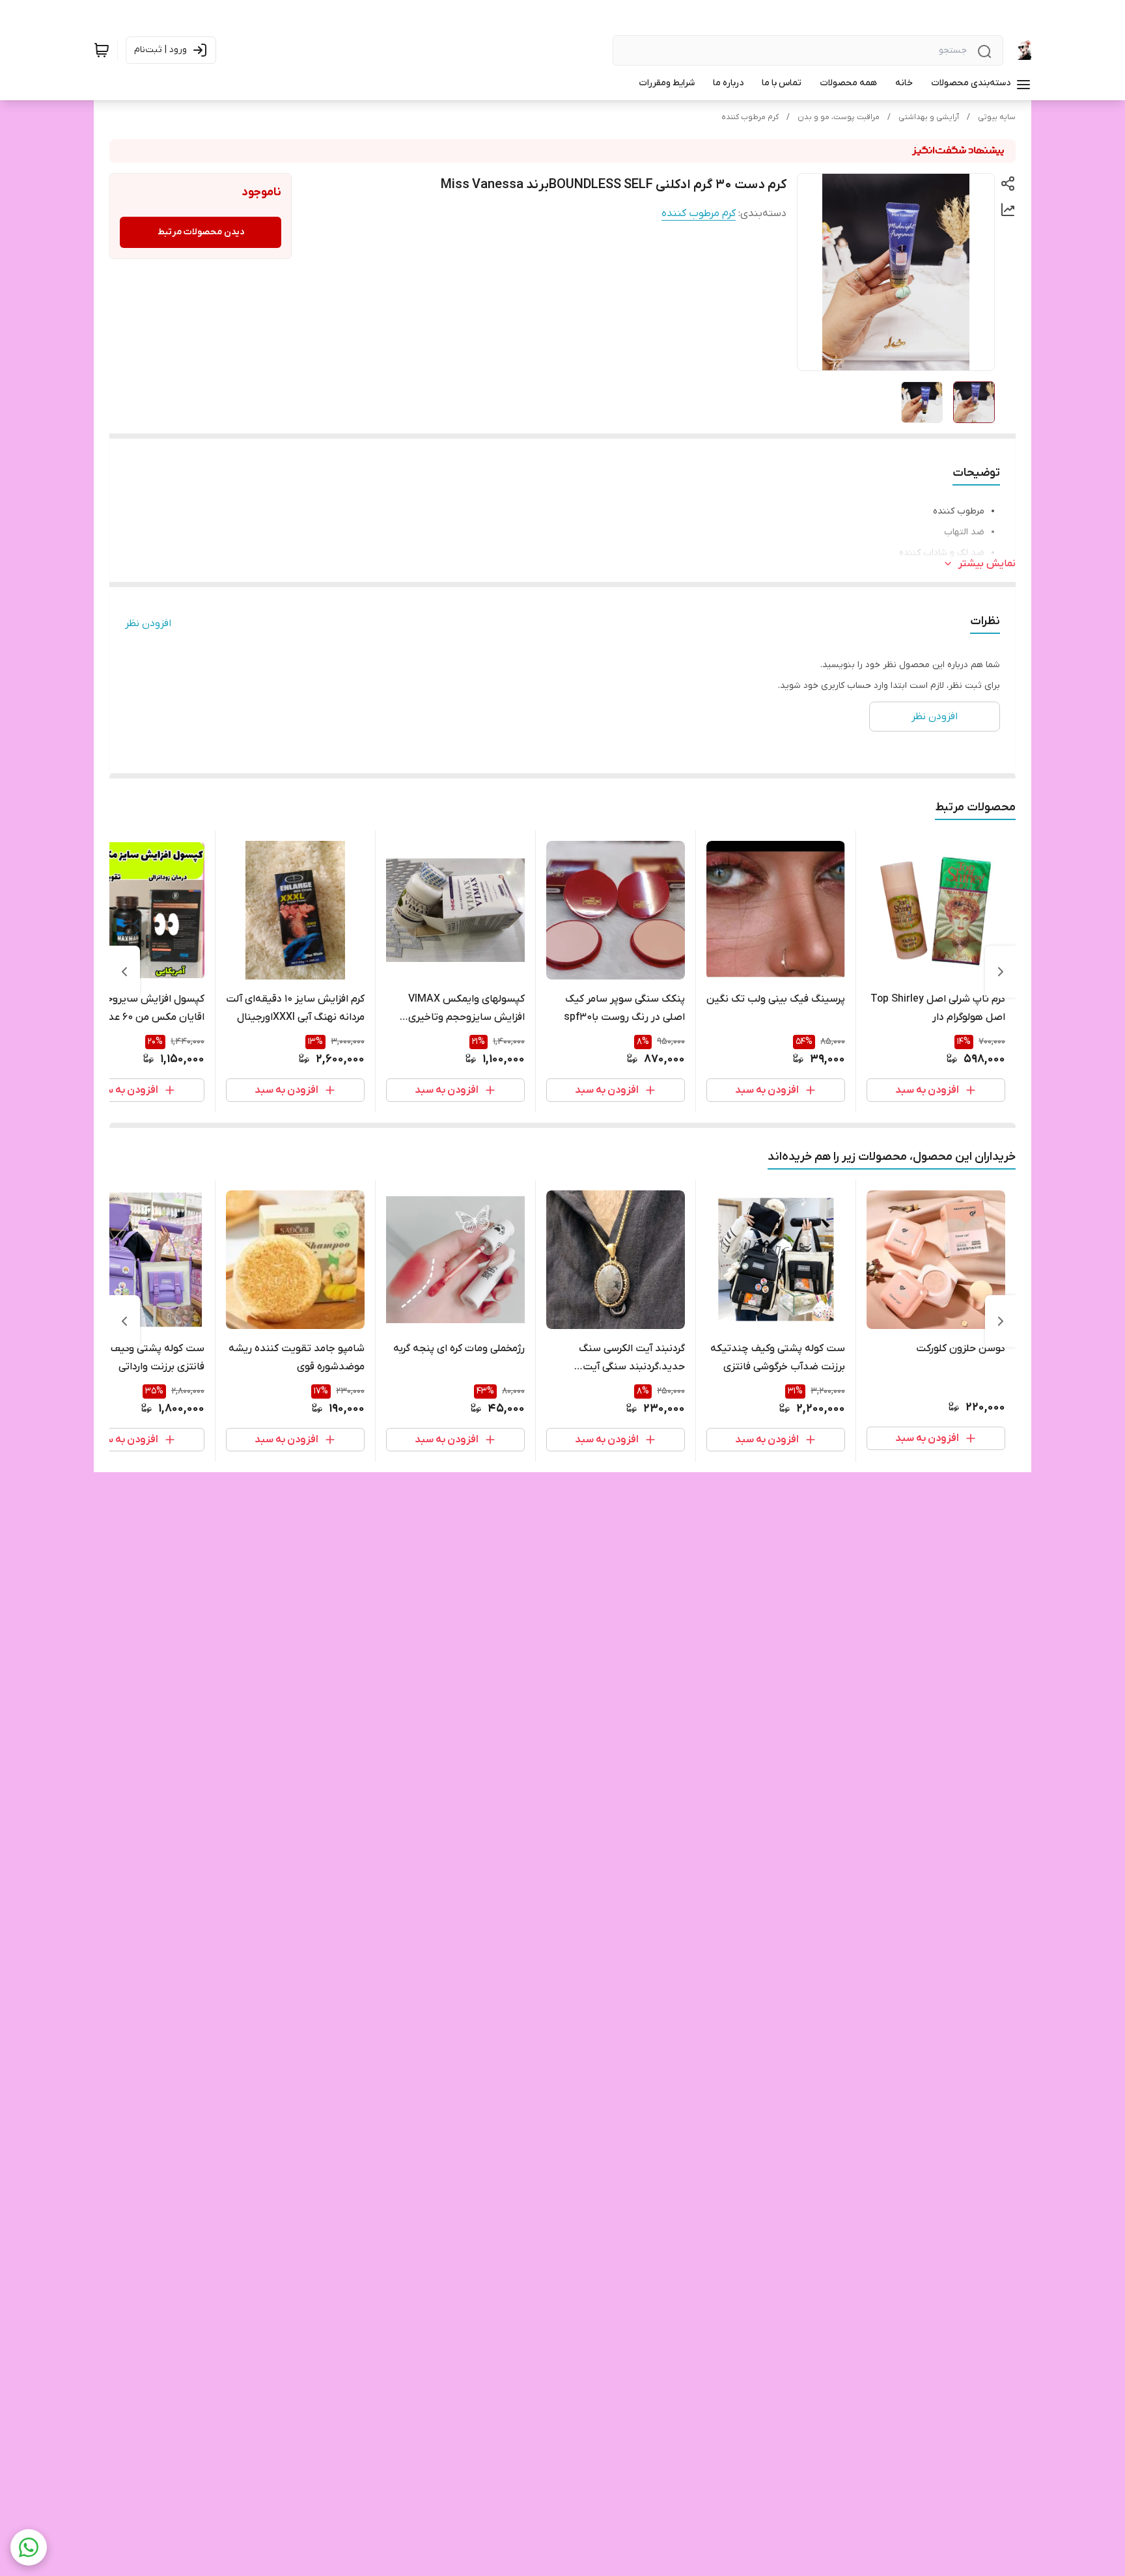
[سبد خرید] (102, 50)
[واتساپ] (29, 2547)
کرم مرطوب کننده (750, 117)
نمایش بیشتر (987, 564)
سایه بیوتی (997, 117)
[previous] (1001, 972)
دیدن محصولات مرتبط (201, 232)
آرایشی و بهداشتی (929, 117)
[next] (124, 972)
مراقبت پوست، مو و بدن (839, 117)
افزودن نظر (148, 623)
